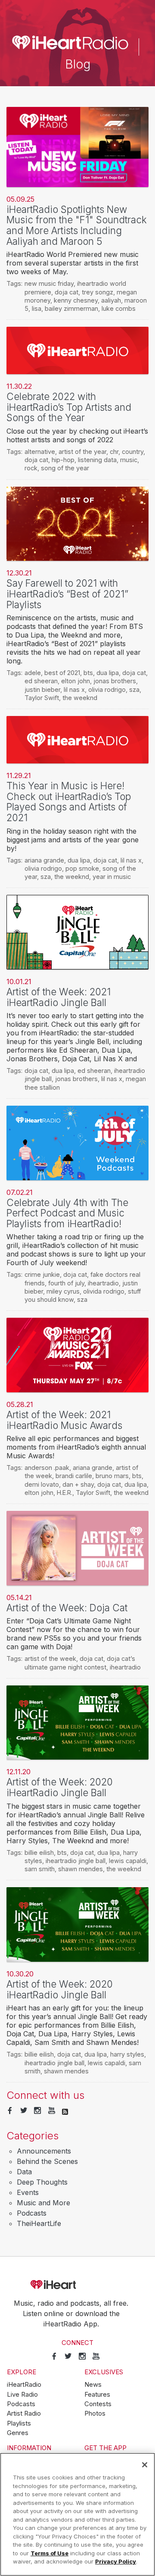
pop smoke (82, 868)
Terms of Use (50, 2553)
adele (33, 673)
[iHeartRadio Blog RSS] (65, 2111)
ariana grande (44, 860)
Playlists (19, 2423)
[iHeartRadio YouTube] (52, 2111)
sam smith (40, 1869)
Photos (95, 2413)
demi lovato (42, 1484)
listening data (97, 460)
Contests (98, 2404)
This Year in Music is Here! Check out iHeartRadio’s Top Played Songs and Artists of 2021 (69, 802)
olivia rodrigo (107, 689)
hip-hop (63, 460)
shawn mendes (81, 1869)
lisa (37, 308)
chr (114, 452)
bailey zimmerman (71, 308)
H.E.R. (65, 1493)
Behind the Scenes (47, 2161)
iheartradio (103, 1283)
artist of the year (82, 452)
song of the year (65, 468)
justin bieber (42, 689)
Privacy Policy (116, 2561)
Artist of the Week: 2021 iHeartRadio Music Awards (64, 1420)
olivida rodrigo (104, 1291)
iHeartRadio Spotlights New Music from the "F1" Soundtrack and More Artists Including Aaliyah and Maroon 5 (77, 225)
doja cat (67, 292)
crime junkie (42, 1274)
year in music (112, 877)
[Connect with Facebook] (10, 2111)
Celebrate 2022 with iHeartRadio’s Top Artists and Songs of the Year (69, 407)
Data (24, 2172)
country (133, 452)
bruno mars (112, 1476)
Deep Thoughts (42, 2182)
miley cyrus (63, 1291)
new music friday (49, 283)
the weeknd (80, 698)
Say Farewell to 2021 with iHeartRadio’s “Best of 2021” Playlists (67, 594)
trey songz (98, 292)
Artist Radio (24, 2413)
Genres (18, 2433)
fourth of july (66, 1283)
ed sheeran (41, 681)
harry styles (127, 2054)
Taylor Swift (42, 698)
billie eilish (39, 1852)
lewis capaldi (128, 1861)
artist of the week (50, 1658)
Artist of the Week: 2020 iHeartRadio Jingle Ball (60, 1787)
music (129, 460)
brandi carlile (74, 1476)
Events (28, 2192)
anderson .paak (47, 1468)
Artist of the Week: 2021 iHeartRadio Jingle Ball (59, 997)
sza (134, 689)
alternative (40, 452)
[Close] (145, 2465)
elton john (76, 681)
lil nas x (74, 689)
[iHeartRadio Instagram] (37, 2111)
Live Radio (22, 2395)
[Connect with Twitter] (24, 2111)
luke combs (119, 308)
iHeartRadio (77, 2285)
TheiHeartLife (39, 2223)
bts (88, 673)
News (93, 2385)
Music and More (43, 2203)
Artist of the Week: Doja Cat (67, 1608)
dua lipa (108, 673)
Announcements (44, 2151)
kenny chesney (76, 300)
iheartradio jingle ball (76, 1861)
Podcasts (32, 2213)
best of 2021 (62, 673)
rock (31, 468)
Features (97, 2395)
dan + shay (78, 1484)
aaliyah (111, 300)
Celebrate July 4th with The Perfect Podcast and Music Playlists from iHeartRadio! (67, 1213)
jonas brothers (115, 681)
